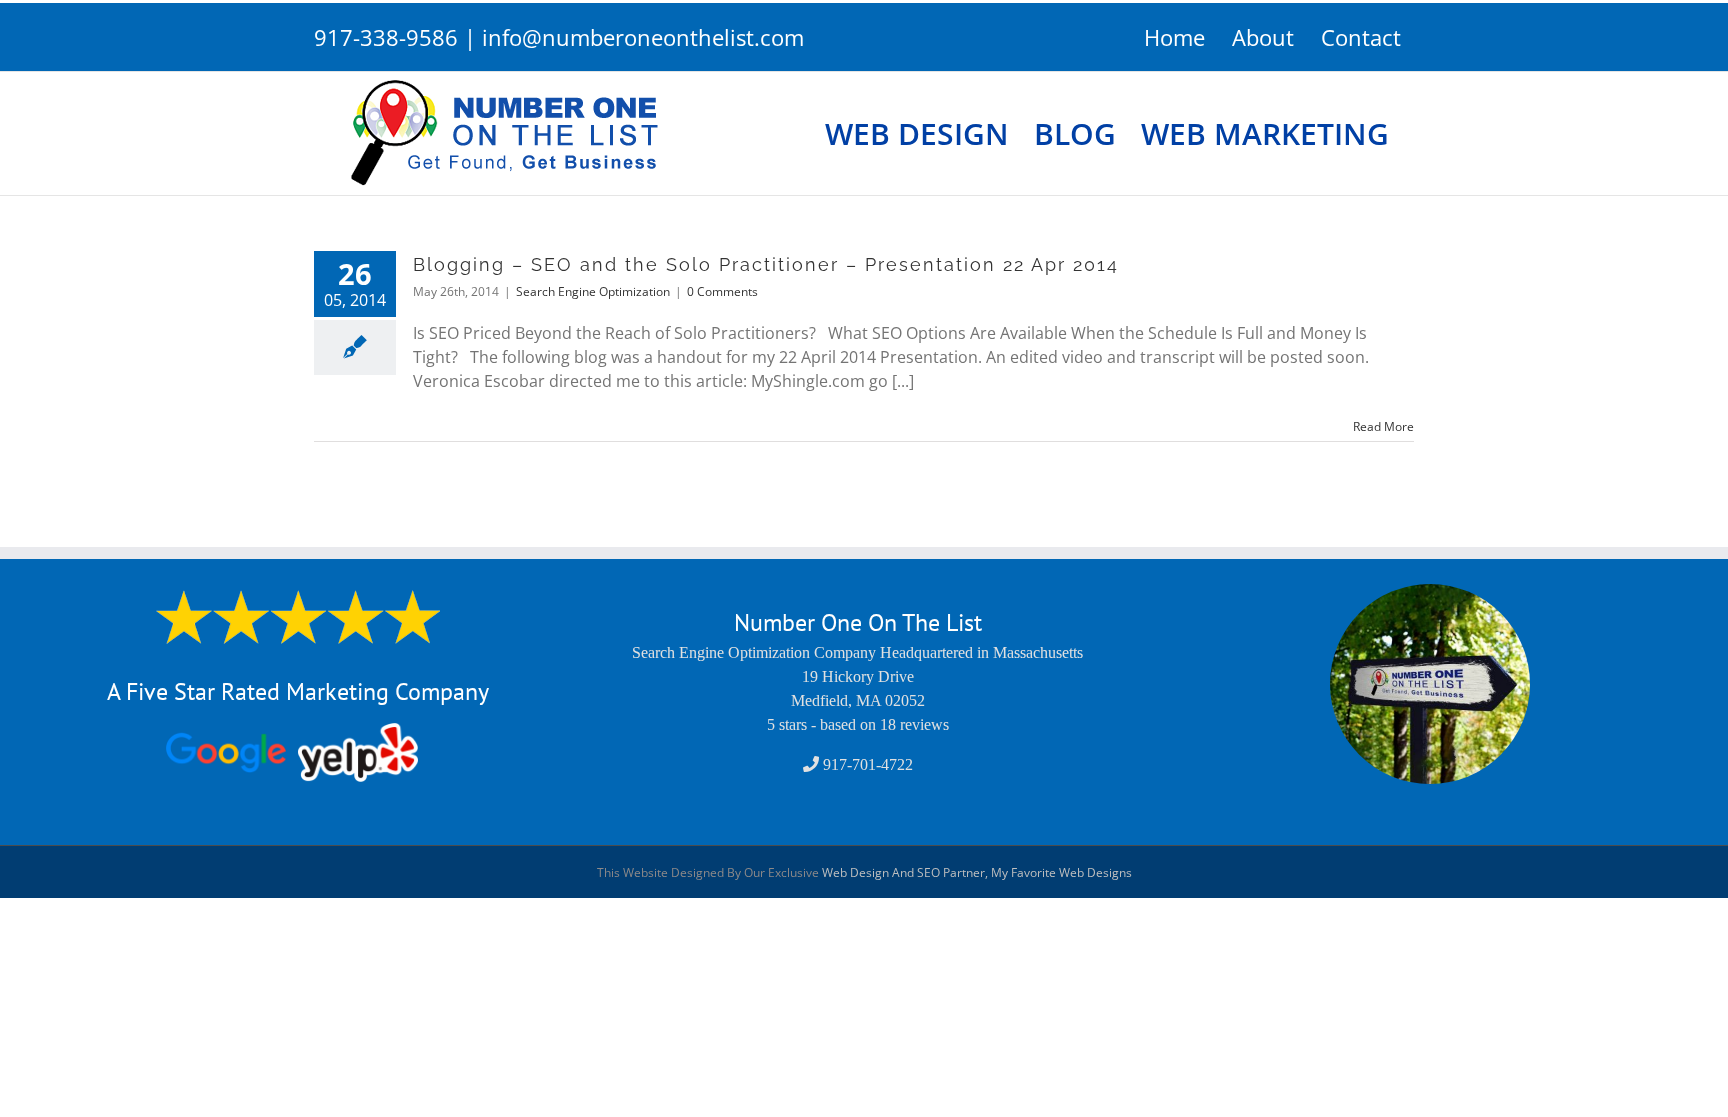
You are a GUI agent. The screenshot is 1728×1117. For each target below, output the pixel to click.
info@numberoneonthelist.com (643, 37)
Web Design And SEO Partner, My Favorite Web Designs (977, 872)
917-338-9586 (386, 37)
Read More (1383, 426)
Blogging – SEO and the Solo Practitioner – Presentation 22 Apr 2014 (766, 264)
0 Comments (722, 291)
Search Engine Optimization (593, 291)
